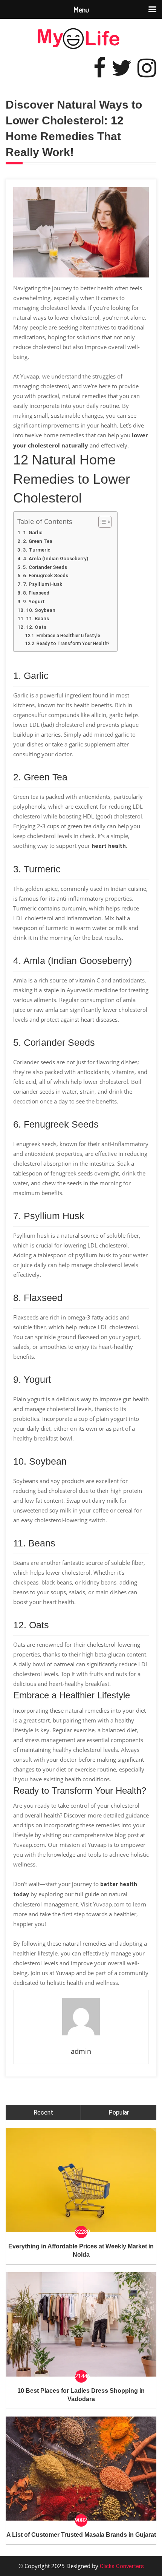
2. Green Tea (38, 541)
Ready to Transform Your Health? (73, 644)
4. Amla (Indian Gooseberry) (56, 558)
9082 (81, 2520)
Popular (119, 2112)
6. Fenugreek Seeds (46, 575)
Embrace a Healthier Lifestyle (68, 636)
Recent (43, 2112)
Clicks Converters (121, 2566)
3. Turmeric (37, 550)
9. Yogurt (34, 601)
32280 (81, 2232)
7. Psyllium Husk (43, 584)
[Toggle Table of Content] (101, 522)
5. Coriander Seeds (45, 567)
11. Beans (37, 618)
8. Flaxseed (36, 593)
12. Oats (36, 627)
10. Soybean (41, 610)
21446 (81, 2376)
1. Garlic (33, 532)
